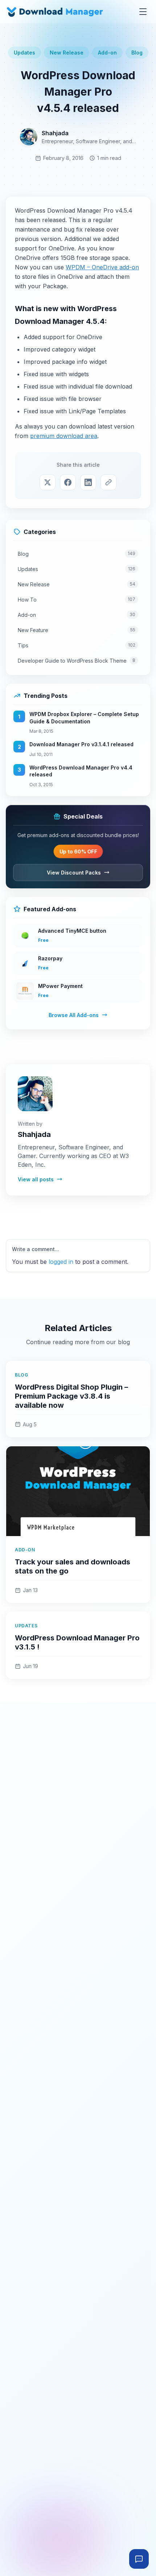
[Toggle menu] (143, 12)
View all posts (36, 1179)
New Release (67, 53)
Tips (77, 645)
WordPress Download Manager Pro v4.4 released (81, 771)
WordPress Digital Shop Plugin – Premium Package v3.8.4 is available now (71, 1396)
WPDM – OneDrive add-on (102, 267)
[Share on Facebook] (68, 482)
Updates (24, 53)
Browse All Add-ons (74, 1015)
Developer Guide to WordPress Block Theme (77, 661)
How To (77, 600)
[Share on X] (48, 482)
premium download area (64, 436)
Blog (137, 53)
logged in (61, 1262)
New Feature (77, 630)
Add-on (107, 53)
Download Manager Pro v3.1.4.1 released (81, 744)
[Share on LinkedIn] (88, 482)
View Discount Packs (74, 873)
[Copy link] (108, 482)
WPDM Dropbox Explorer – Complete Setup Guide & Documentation (84, 718)
